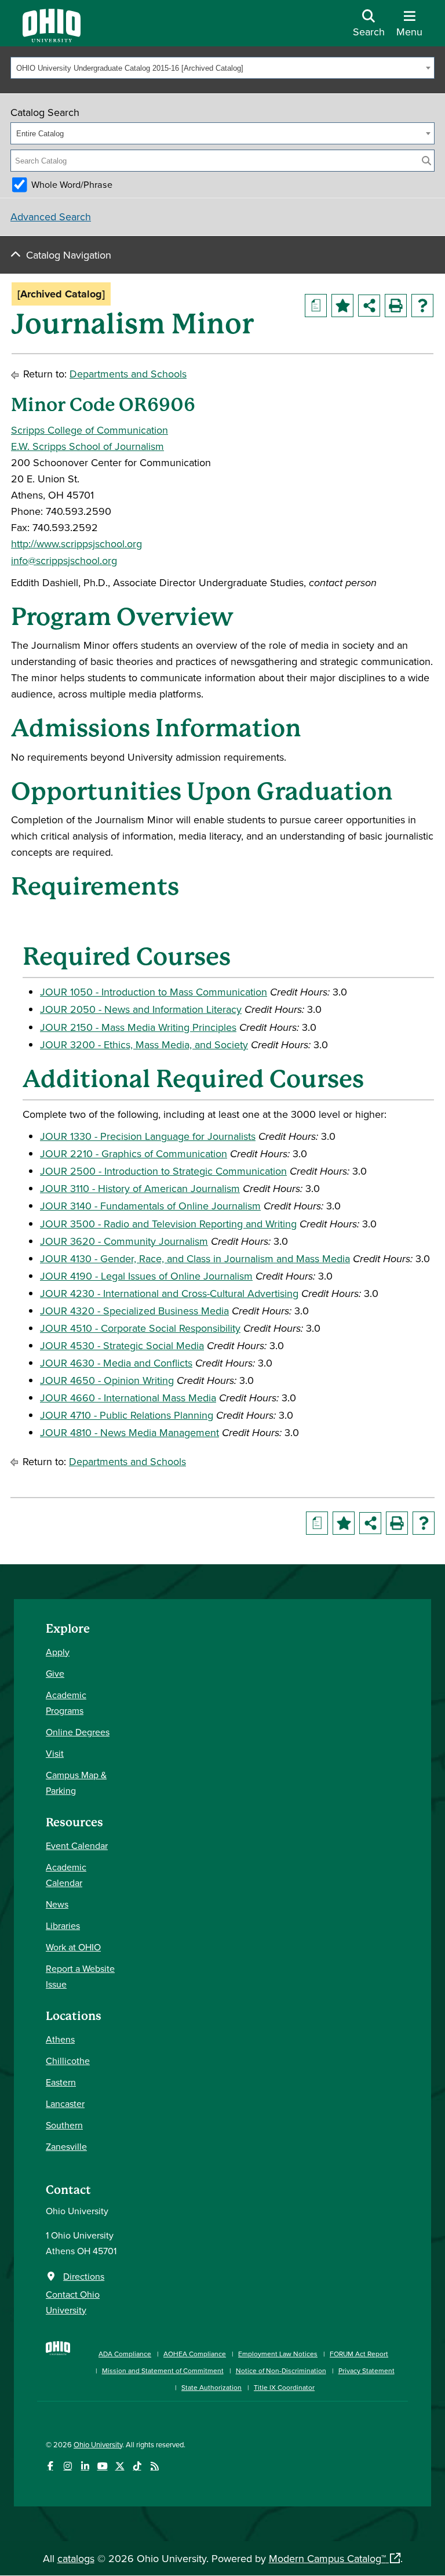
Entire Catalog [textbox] (40, 134)
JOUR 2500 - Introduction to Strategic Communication (163, 1171)
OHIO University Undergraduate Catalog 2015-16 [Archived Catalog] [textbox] (130, 68)
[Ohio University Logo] (52, 39)
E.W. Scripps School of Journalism (87, 446)
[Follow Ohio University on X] (120, 2466)
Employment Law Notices (278, 2354)
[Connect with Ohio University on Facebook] (50, 2466)
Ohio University (98, 2444)
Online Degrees (78, 1732)
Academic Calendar (66, 1875)
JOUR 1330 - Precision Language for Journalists (148, 1136)
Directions (84, 2276)
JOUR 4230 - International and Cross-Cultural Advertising (169, 1293)
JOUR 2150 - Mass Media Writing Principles (138, 1027)
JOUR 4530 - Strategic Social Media (122, 1345)
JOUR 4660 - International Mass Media (128, 1398)
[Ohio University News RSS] (154, 2466)
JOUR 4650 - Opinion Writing (107, 1380)
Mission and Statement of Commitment (163, 2370)
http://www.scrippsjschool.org (76, 544)
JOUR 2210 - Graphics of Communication (134, 1153)
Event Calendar (77, 1845)
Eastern (61, 2082)
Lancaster (65, 2103)
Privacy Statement (366, 2370)
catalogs (76, 2558)
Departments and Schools (128, 374)
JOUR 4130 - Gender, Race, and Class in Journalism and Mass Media (195, 1258)
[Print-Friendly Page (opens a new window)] (396, 306)
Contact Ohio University (73, 2302)
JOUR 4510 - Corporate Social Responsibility (140, 1328)
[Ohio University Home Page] (58, 2365)
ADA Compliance (125, 2354)
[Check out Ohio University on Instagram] (68, 2466)
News (57, 1904)
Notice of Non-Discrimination (281, 2370)
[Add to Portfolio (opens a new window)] (342, 306)
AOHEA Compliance (195, 2354)
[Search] (426, 161)
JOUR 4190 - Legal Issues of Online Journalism (146, 1276)
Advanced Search (51, 217)
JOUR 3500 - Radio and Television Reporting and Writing (168, 1224)
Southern (64, 2125)
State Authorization (211, 2387)
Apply (58, 1652)
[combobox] (222, 68)
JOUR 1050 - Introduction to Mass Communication (154, 992)
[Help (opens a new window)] (422, 306)
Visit (55, 1753)
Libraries (63, 1925)
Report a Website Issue (80, 1976)
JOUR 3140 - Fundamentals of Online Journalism (150, 1206)
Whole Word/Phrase (72, 184)
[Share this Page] (369, 306)
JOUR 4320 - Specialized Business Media (134, 1311)
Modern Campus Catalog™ (327, 2558)
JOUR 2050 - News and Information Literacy (141, 1009)
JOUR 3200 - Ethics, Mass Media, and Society (144, 1044)
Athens (60, 2039)
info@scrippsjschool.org (64, 560)
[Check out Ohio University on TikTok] (137, 2466)
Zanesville (66, 2146)
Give (55, 1673)
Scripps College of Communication (90, 430)
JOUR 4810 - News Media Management (130, 1432)
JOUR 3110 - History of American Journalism (140, 1188)
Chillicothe (68, 2061)
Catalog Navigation (69, 255)
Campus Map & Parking (76, 1783)
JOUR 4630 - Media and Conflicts (116, 1363)
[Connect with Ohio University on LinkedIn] (85, 2466)
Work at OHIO (73, 1947)
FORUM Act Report (359, 2354)
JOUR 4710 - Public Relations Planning (127, 1415)
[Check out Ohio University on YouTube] (102, 2466)
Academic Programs (66, 1703)
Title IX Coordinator (284, 2387)
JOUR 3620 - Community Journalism (124, 1241)
